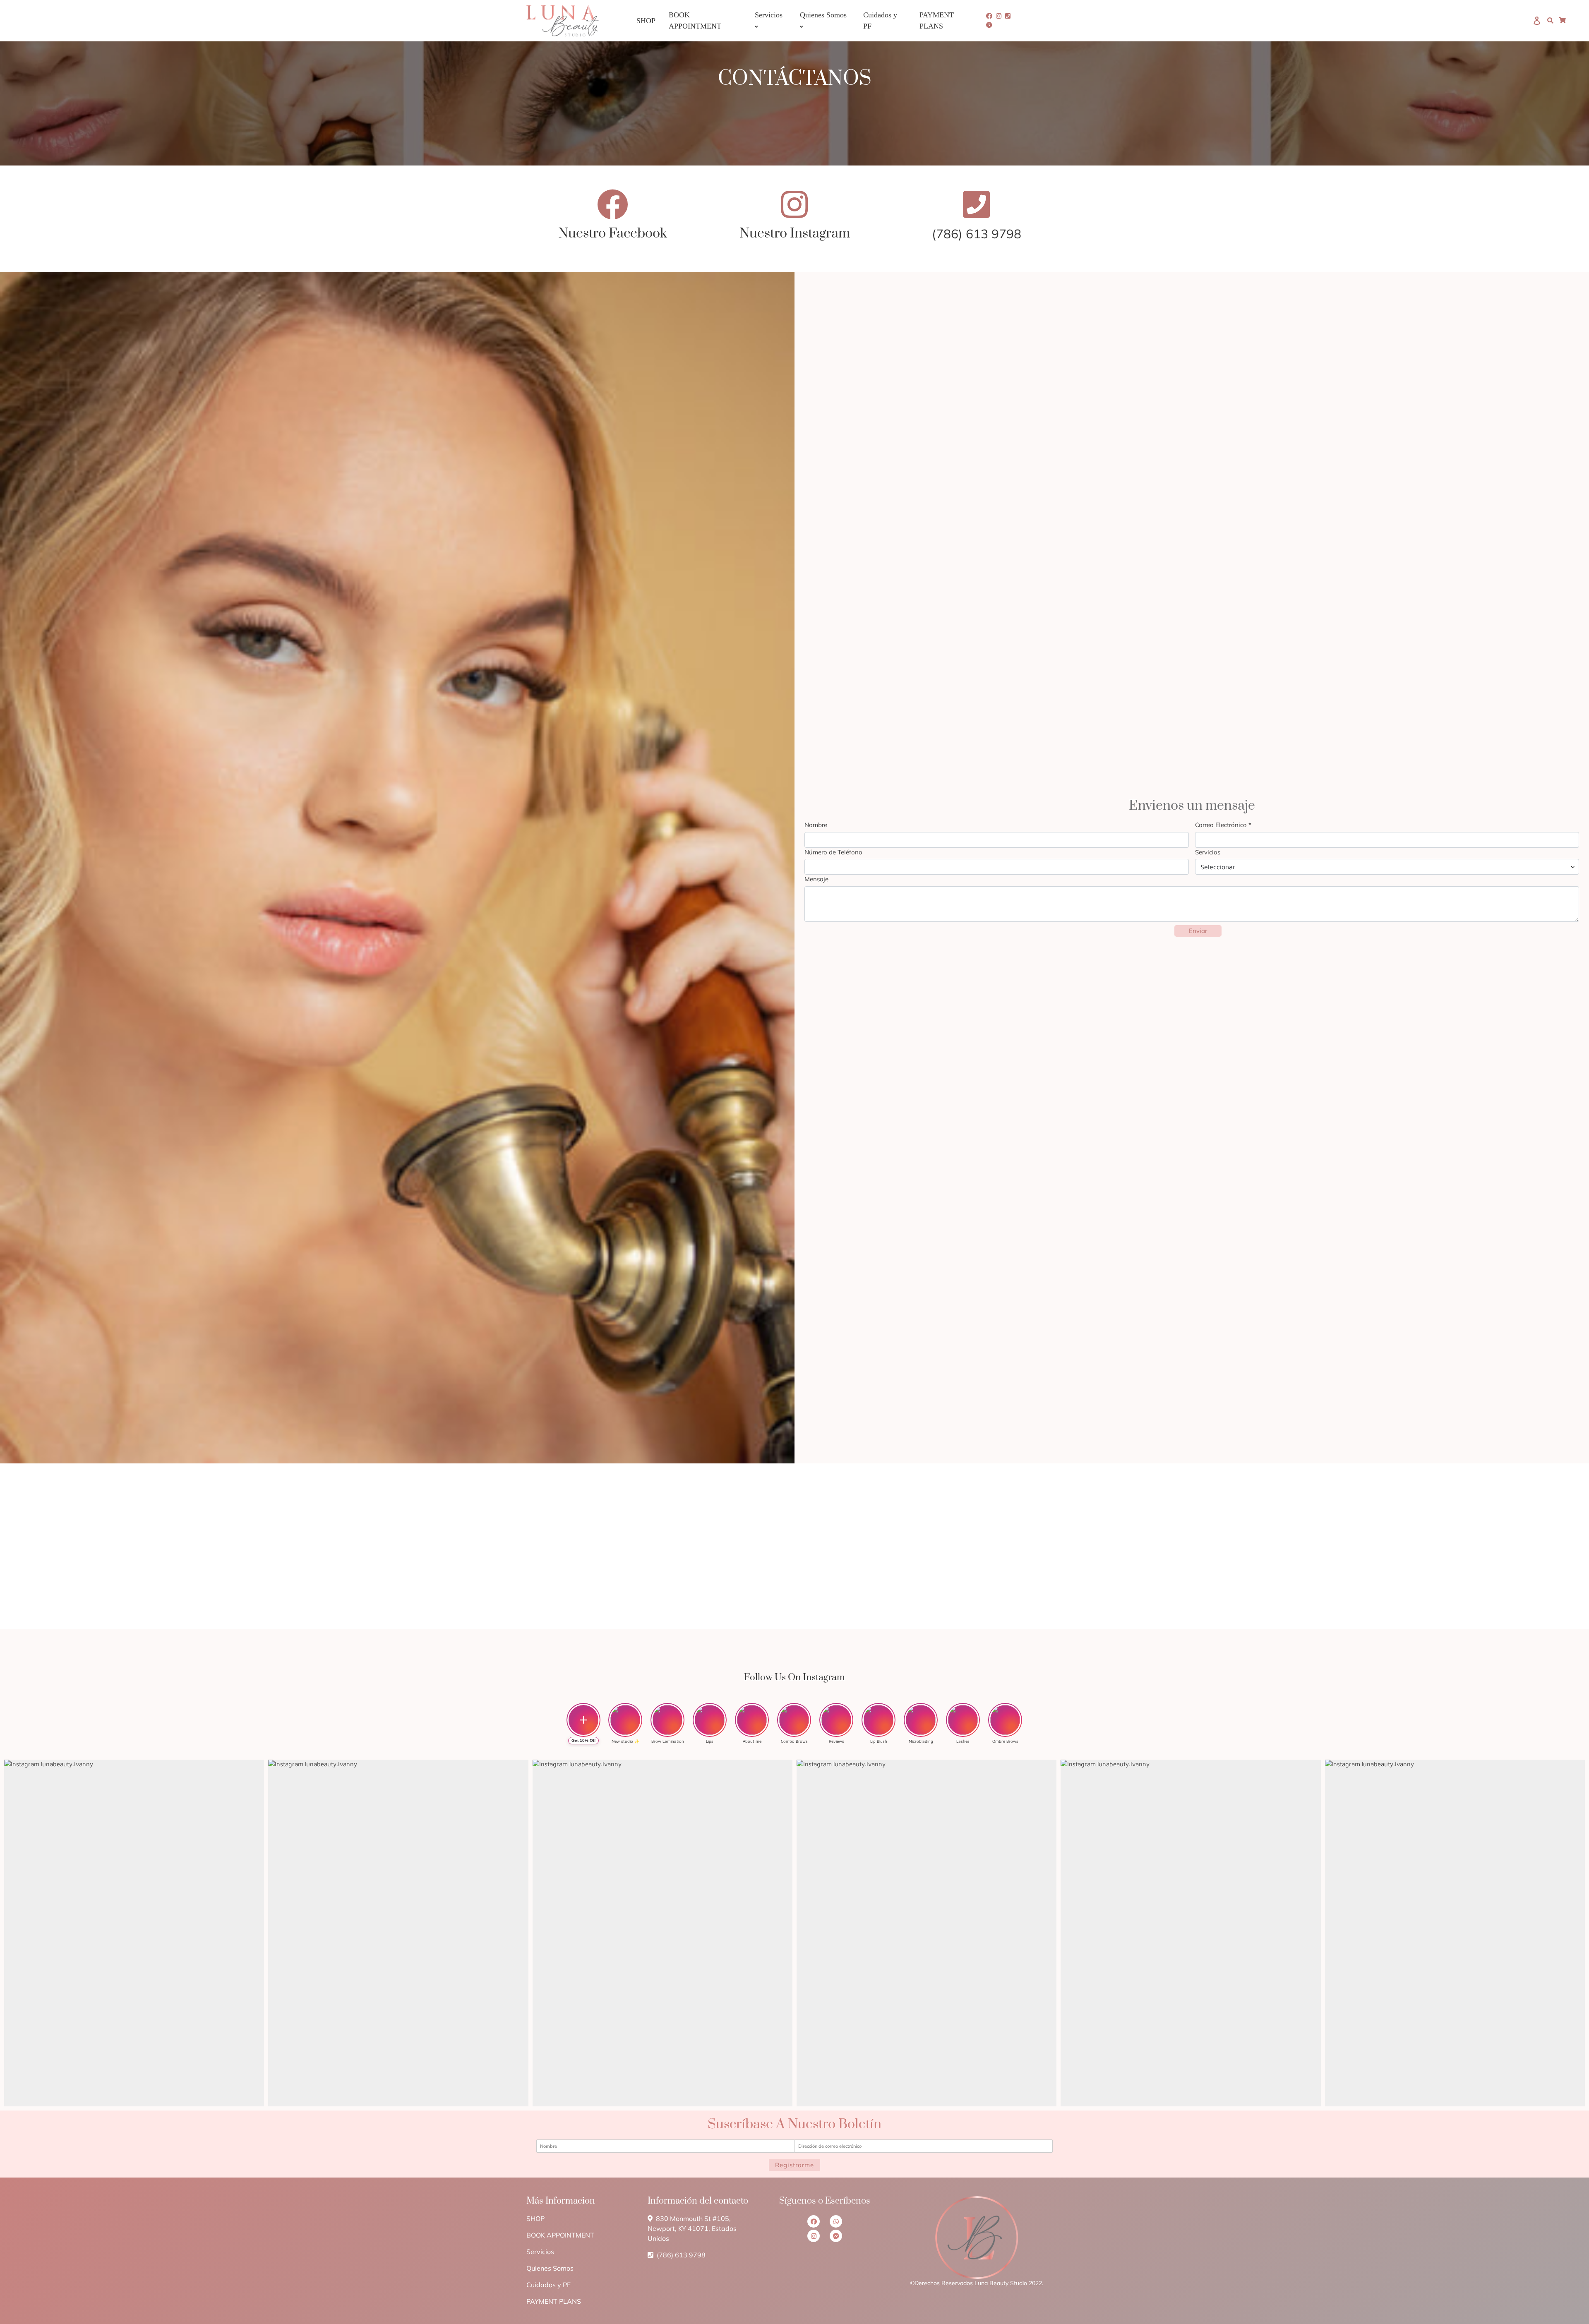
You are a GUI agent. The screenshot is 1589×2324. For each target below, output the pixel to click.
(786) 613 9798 (680, 2255)
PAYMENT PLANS (554, 2301)
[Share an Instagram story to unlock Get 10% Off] (583, 1720)
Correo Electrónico (1223, 825)
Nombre (816, 825)
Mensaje (816, 879)
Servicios (1208, 852)
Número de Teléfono (833, 852)
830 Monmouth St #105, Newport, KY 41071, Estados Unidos (692, 2228)
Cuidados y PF (548, 2285)
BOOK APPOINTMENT (560, 2235)
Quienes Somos (550, 2268)
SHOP (535, 2218)
